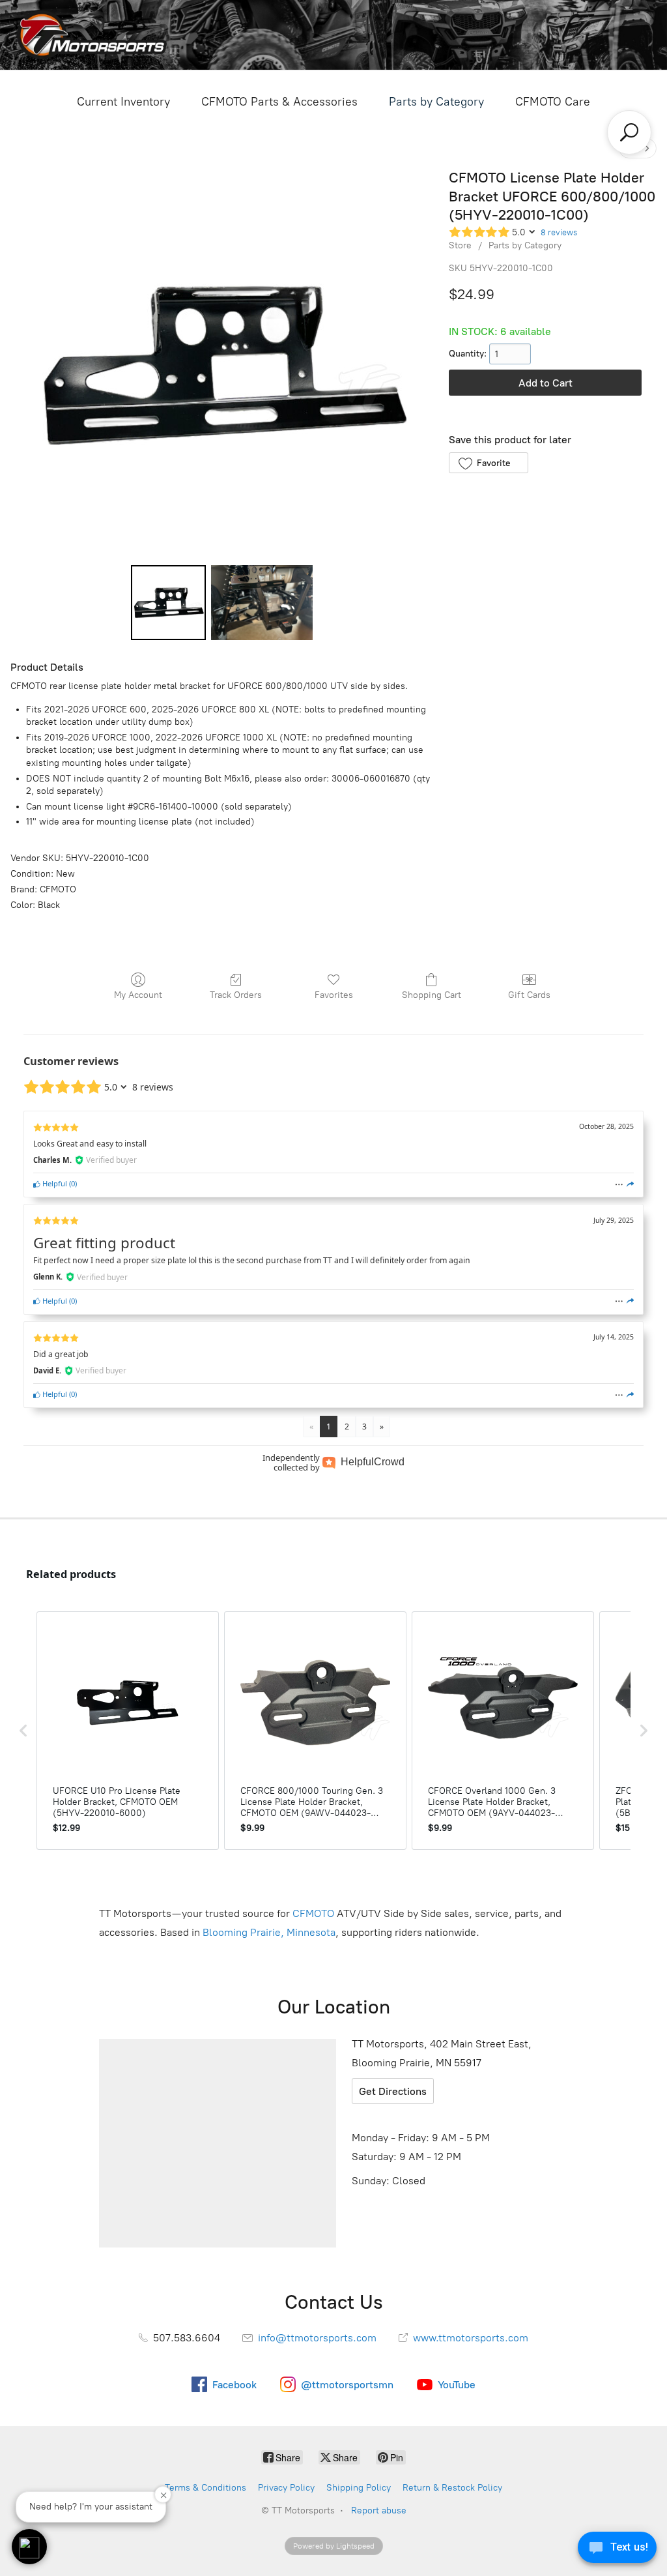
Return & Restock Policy (452, 2488)
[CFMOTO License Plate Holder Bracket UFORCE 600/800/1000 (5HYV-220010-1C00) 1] (262, 603)
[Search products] (629, 132)
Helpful (54, 1183)
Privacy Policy (286, 2488)
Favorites (334, 995)
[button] (488, 463)
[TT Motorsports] (92, 35)
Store (460, 245)
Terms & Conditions (206, 2488)
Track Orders (236, 995)
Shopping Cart (432, 995)
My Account (138, 995)
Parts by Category (436, 102)
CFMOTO (313, 1913)
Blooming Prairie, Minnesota (269, 1932)
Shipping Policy (359, 2488)
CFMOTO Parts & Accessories (279, 102)
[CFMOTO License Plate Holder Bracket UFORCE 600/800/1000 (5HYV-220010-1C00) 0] (168, 603)
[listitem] (128, 1731)
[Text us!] (617, 2550)
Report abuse (379, 2510)
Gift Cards (529, 995)
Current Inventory (123, 102)
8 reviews (559, 232)
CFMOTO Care (553, 102)
